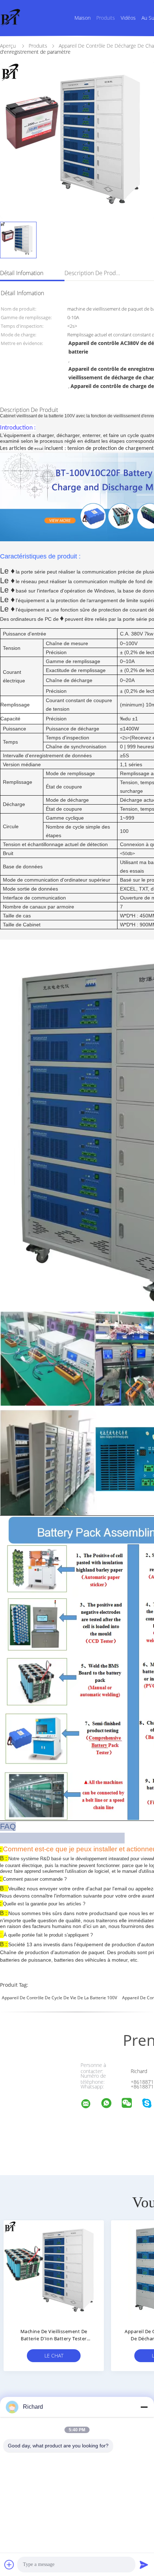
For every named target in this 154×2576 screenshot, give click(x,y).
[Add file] (9, 2565)
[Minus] (144, 2407)
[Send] (144, 2565)
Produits (106, 18)
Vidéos (128, 18)
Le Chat (54, 2356)
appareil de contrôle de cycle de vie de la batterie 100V (59, 1998)
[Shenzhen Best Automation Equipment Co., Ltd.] (90, 2105)
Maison (83, 18)
